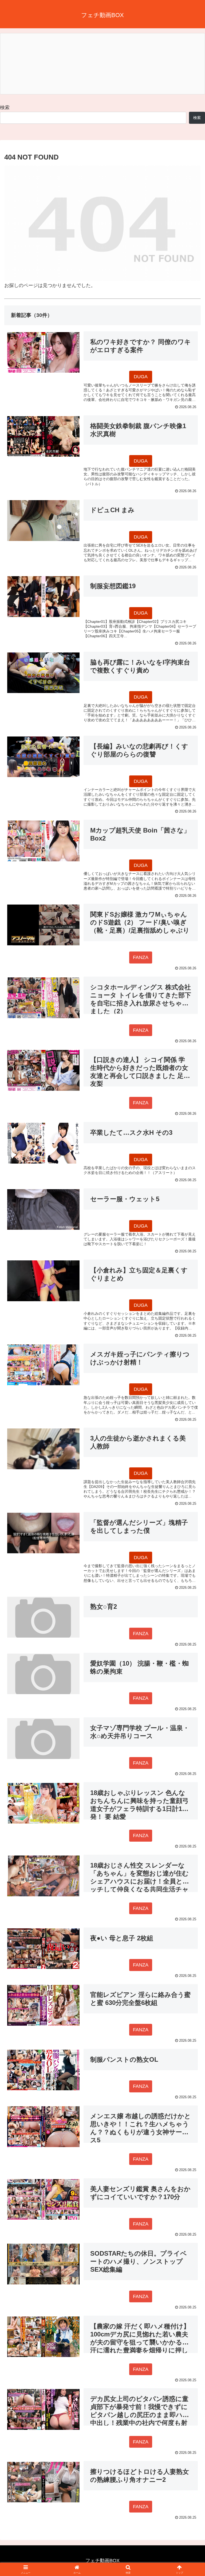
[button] (189, 1425)
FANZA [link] (141, 957)
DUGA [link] (141, 377)
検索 (5, 108)
